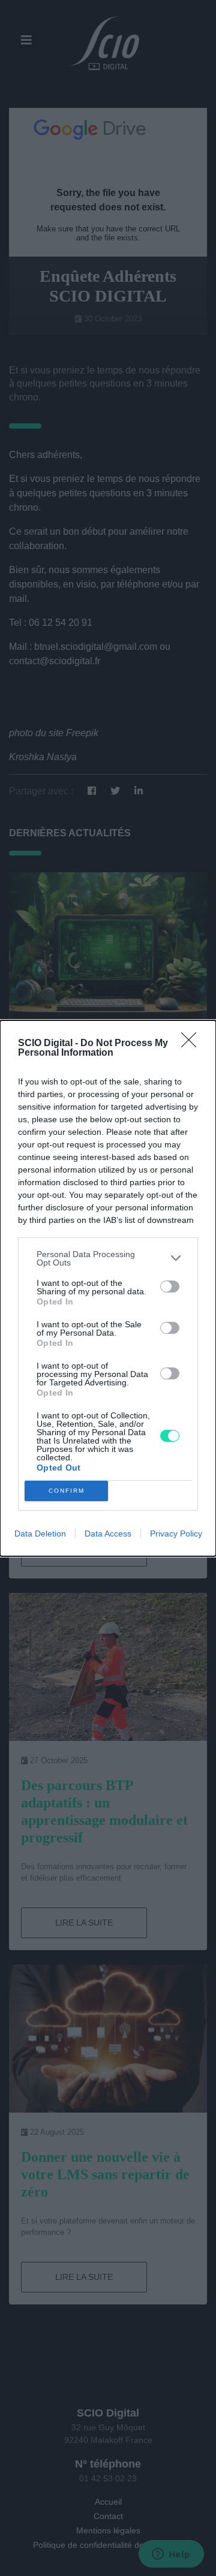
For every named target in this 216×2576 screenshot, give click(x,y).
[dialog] (108, 1288)
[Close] (193, 1044)
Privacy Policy (176, 1533)
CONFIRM (67, 1491)
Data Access (108, 1533)
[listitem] (108, 1258)
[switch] (170, 1287)
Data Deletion (40, 1533)
